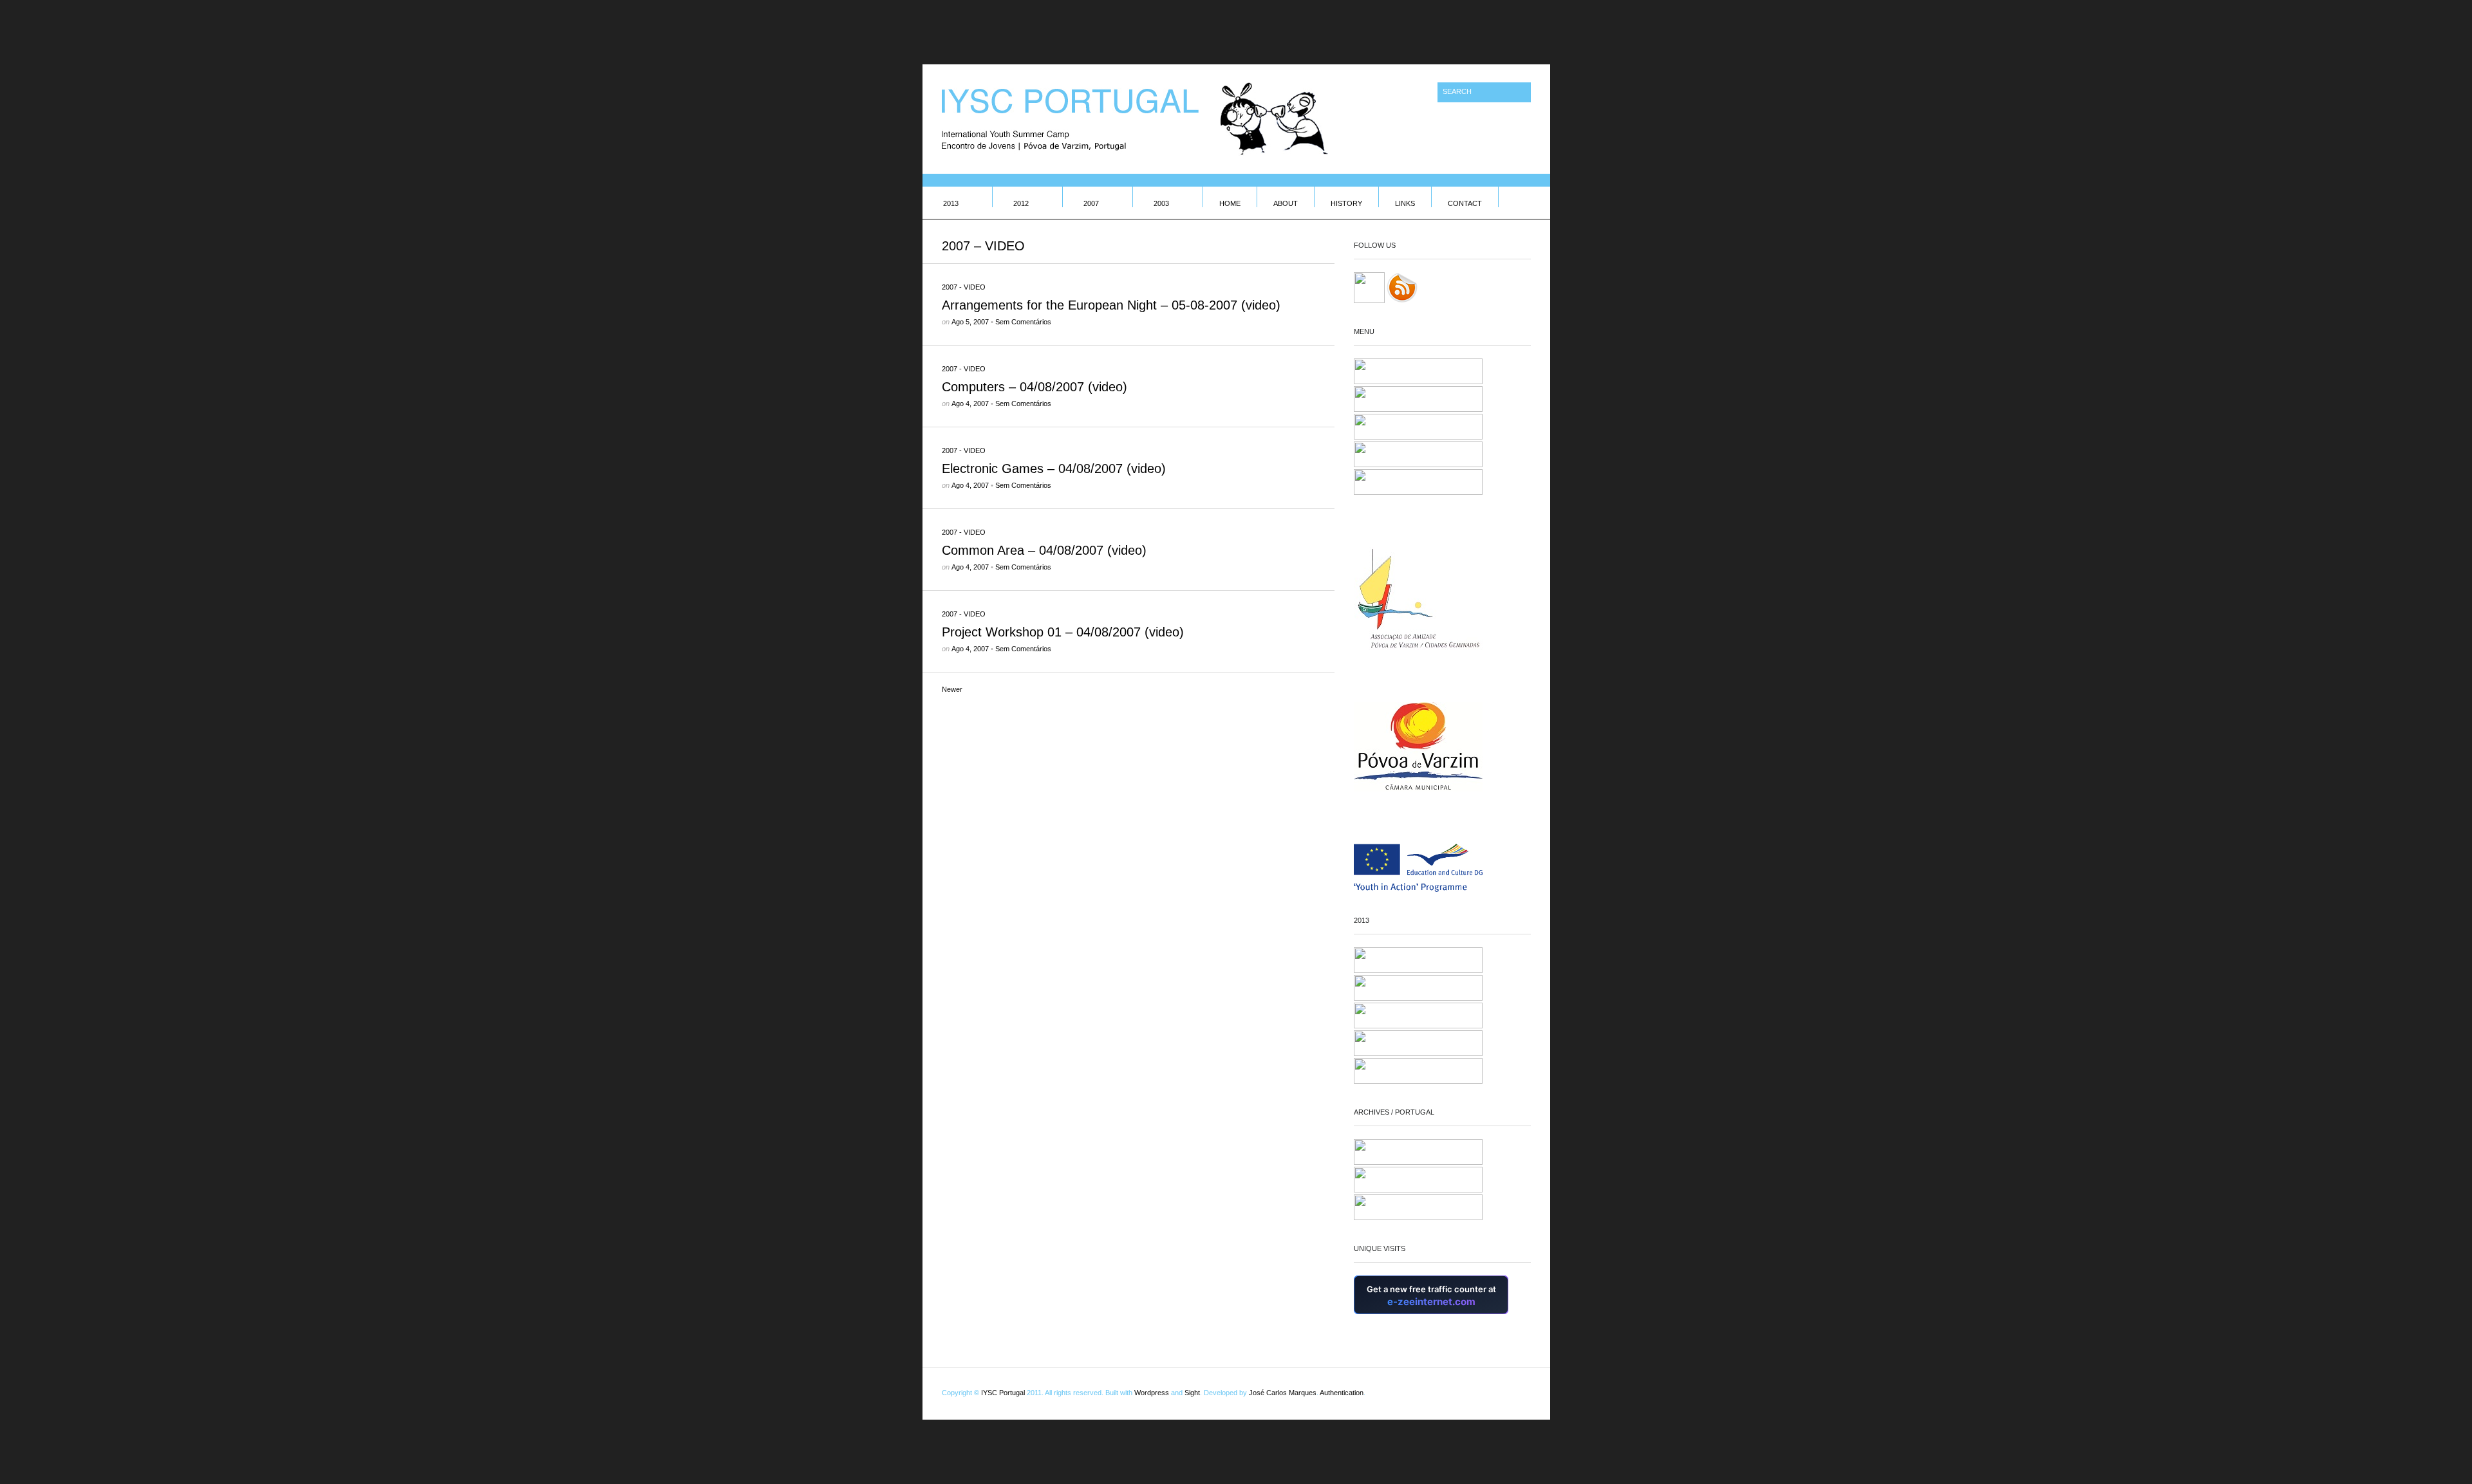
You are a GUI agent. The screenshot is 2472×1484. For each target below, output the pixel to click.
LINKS (1405, 203)
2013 (951, 203)
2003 (1161, 203)
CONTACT (1465, 203)
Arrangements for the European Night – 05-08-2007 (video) (1111, 305)
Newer (952, 689)
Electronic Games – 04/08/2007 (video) (1054, 468)
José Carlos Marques (1283, 1393)
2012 (1021, 203)
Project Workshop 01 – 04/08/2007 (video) (1063, 632)
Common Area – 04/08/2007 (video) (1044, 550)
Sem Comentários (1023, 322)
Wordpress (1152, 1393)
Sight (1192, 1393)
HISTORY (1346, 203)
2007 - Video (964, 287)
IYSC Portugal (1003, 1393)
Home (1230, 203)
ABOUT (1286, 203)
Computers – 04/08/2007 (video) (1035, 387)
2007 (1091, 203)
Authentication (1342, 1393)
